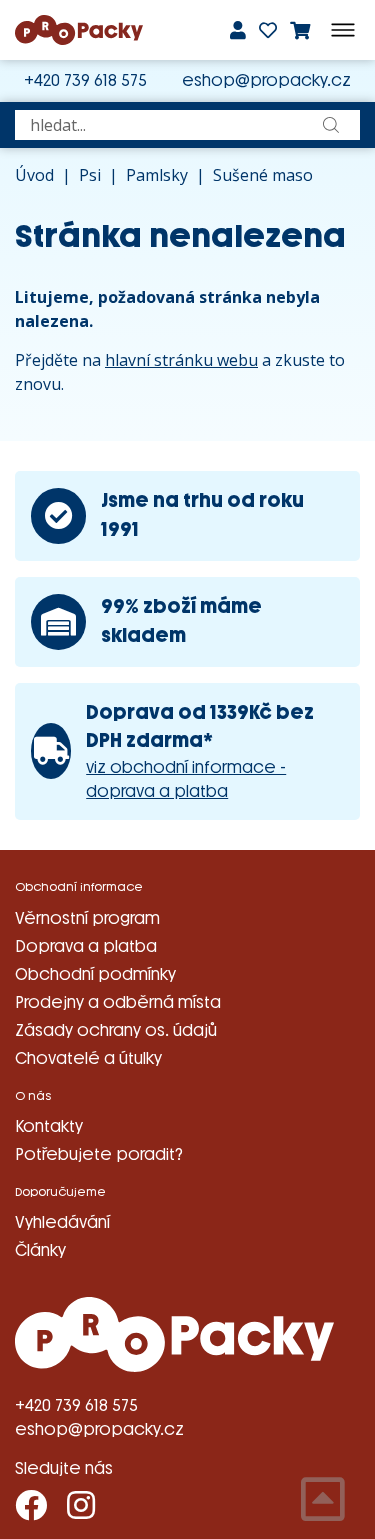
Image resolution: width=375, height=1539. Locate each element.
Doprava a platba (86, 946)
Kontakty (49, 1126)
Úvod (34, 175)
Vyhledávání (62, 1222)
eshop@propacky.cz (266, 80)
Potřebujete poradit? (99, 1154)
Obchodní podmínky (95, 974)
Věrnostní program (87, 918)
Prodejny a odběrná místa (118, 1002)
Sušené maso (263, 175)
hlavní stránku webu (181, 360)
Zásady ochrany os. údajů (116, 1030)
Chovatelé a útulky (88, 1058)
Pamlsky (157, 175)
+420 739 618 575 (85, 80)
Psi (90, 175)
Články (40, 1250)
